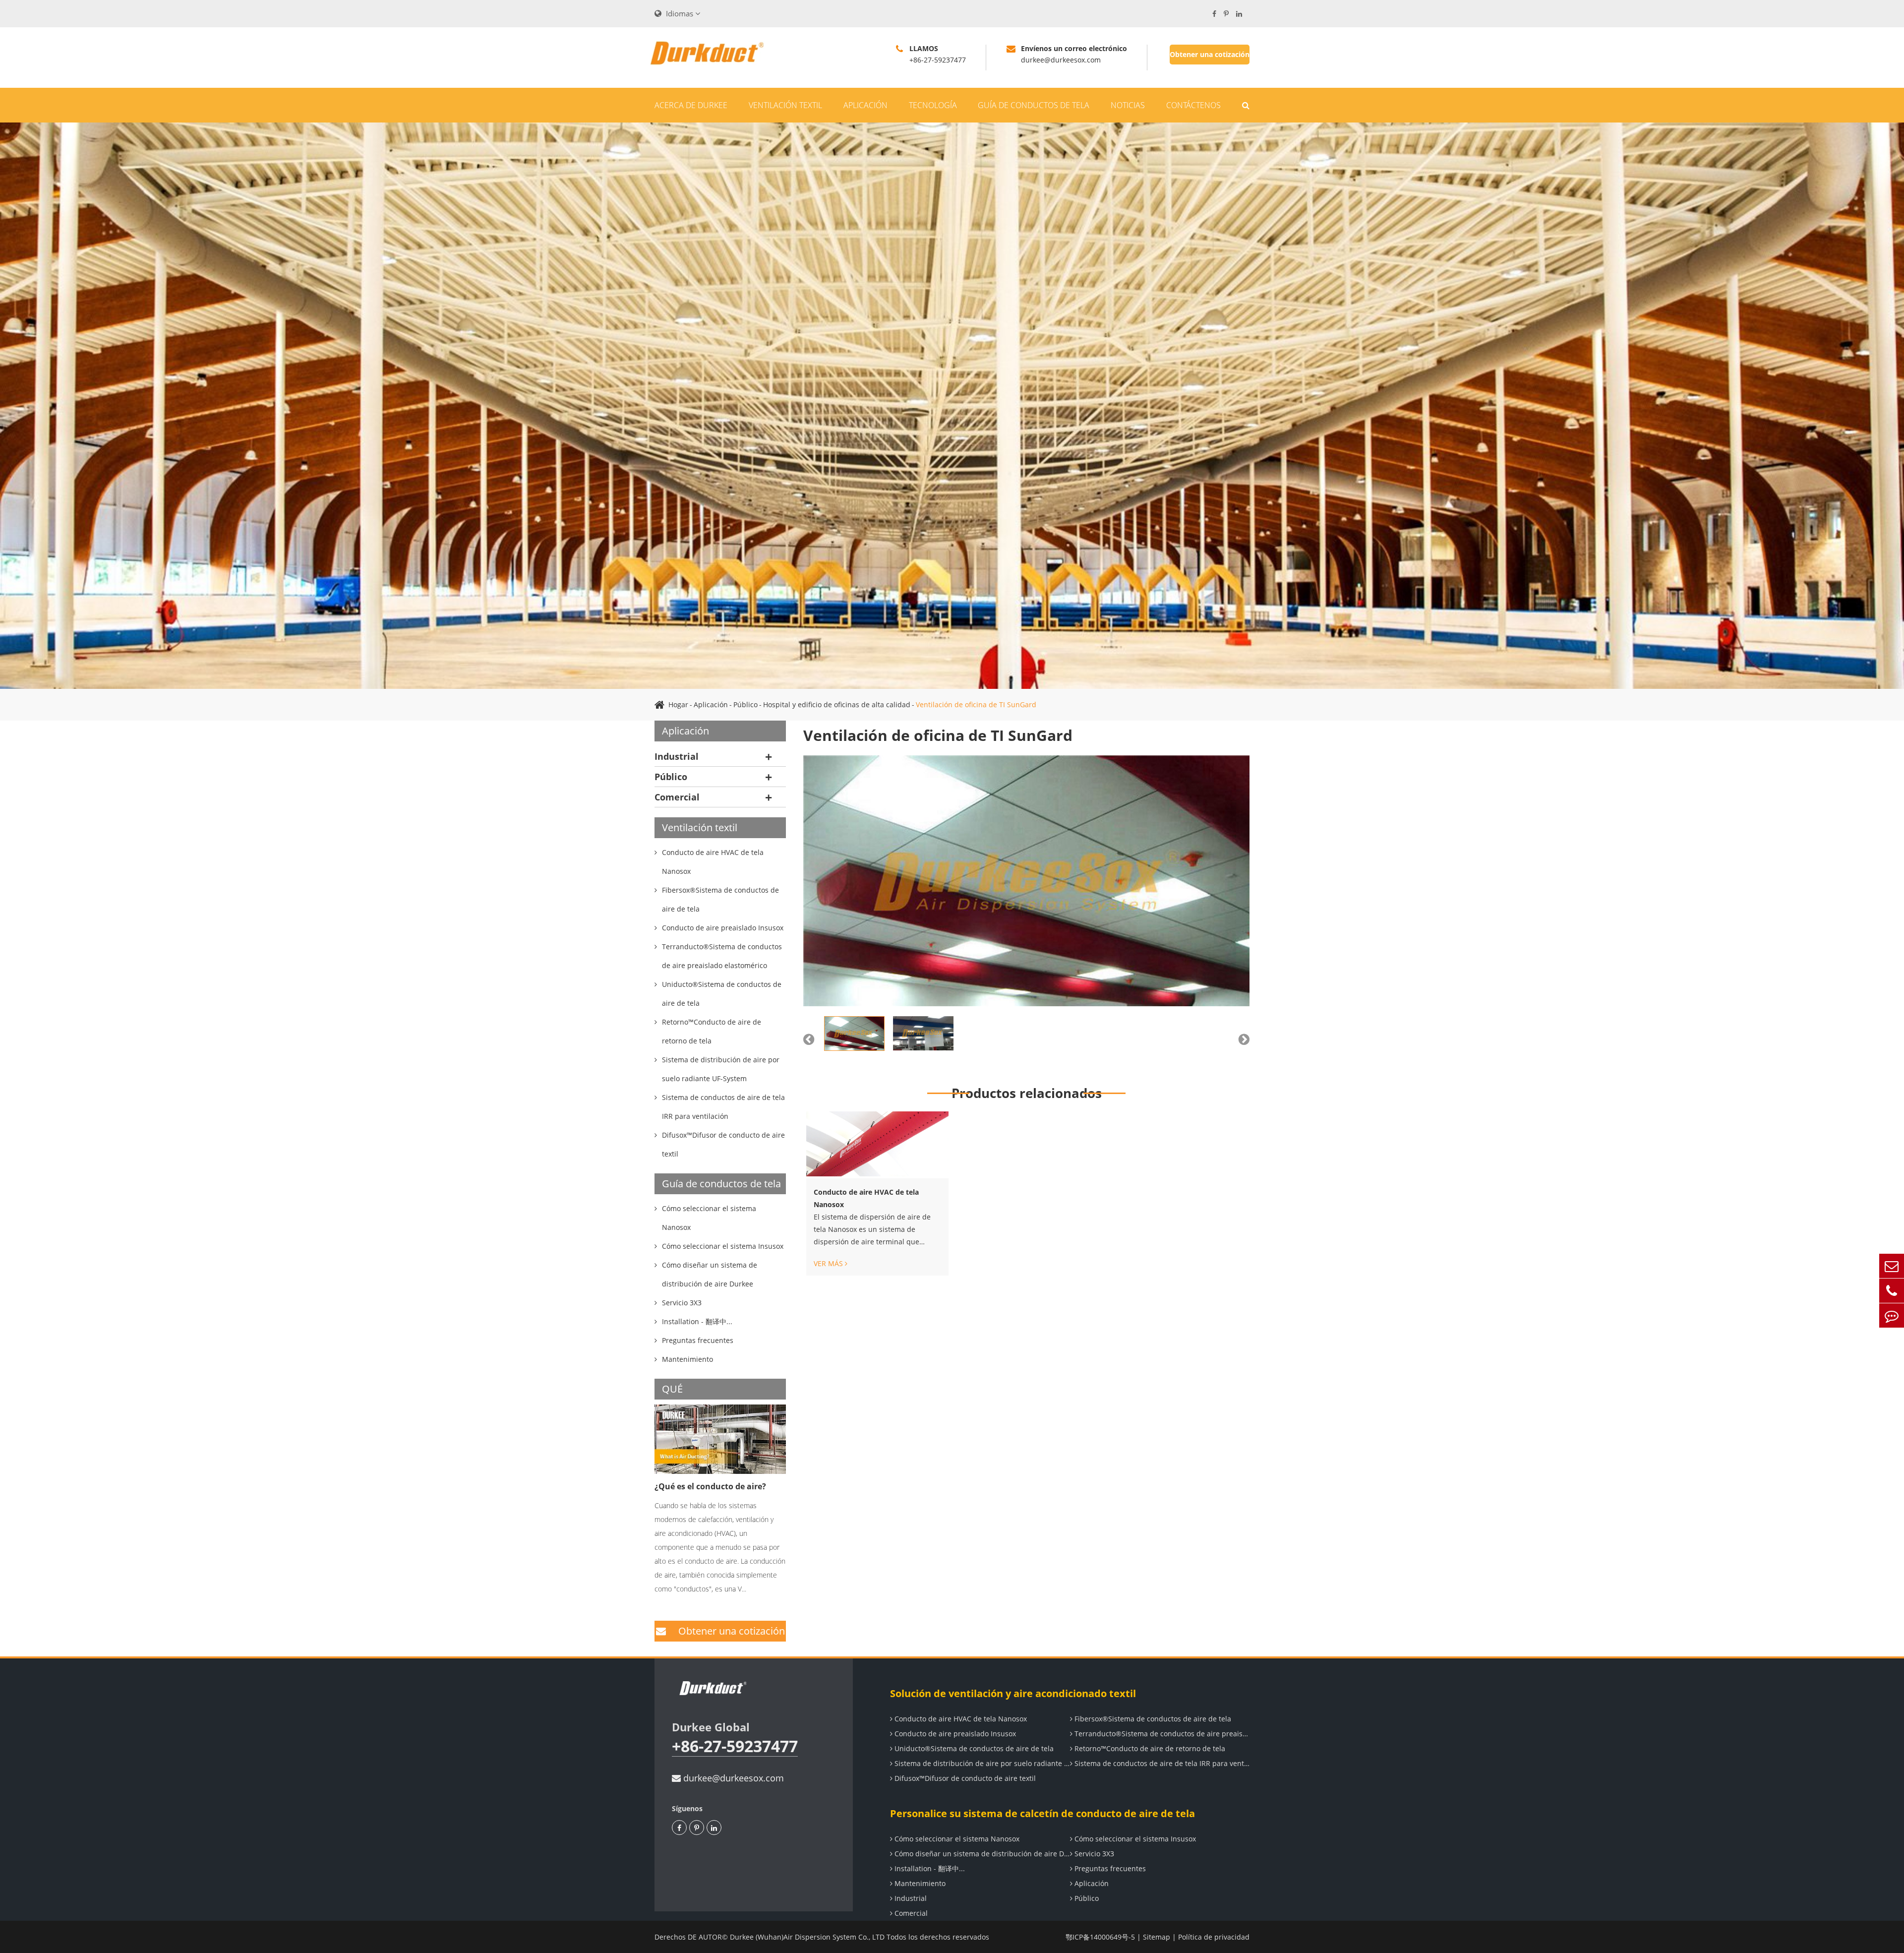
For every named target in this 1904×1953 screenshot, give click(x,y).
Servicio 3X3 (1093, 1854)
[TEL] (1892, 1291)
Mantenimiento (919, 1883)
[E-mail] (1892, 1266)
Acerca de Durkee (691, 105)
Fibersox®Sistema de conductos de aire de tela (1152, 1719)
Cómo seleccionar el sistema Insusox (1134, 1839)
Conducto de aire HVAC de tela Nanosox (866, 1198)
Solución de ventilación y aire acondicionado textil (1013, 1693)
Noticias (1128, 105)
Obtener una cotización (1210, 54)
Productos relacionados (1027, 1093)
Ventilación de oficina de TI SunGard (976, 704)
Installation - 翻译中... (929, 1868)
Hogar (678, 704)
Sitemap (1157, 1937)
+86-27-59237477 (735, 1746)
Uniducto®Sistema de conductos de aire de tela (973, 1748)
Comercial (677, 797)
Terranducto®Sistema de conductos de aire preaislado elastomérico (1161, 1734)
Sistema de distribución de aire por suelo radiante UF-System (981, 1763)
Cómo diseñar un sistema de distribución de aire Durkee (981, 1854)
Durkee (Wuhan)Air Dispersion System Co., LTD (807, 1937)
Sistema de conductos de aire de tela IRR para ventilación (1161, 1763)
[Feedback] (1892, 1315)
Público (745, 704)
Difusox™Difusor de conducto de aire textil (964, 1778)
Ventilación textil (785, 105)
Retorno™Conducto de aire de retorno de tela (1149, 1748)
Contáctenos (1193, 105)
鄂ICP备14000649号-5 (1100, 1937)
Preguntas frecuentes (1109, 1868)
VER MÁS (829, 1264)
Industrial (677, 756)
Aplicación (865, 105)
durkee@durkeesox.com (732, 1778)
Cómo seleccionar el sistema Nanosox (956, 1839)
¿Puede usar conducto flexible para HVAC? (714, 1494)
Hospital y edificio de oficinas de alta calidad (837, 704)
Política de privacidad (1214, 1937)
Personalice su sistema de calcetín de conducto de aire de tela (1042, 1813)
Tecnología (933, 105)
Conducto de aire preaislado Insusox (954, 1734)
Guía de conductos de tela (1034, 105)
